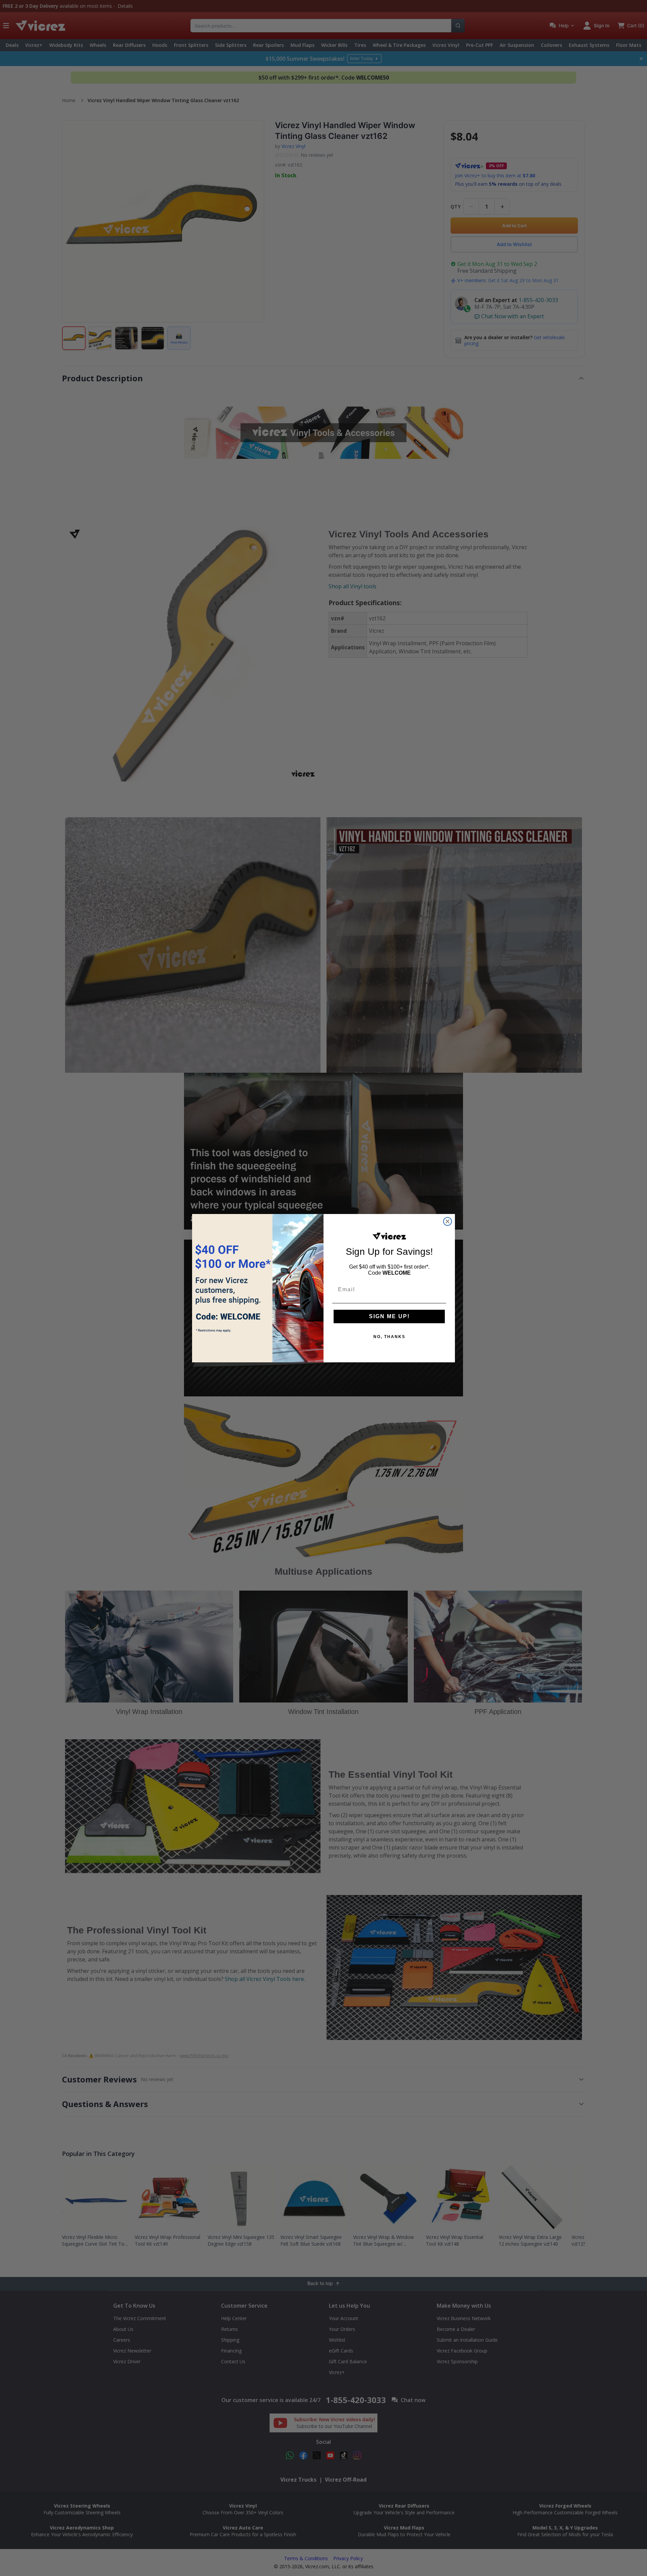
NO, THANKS (389, 1337)
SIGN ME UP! (389, 1316)
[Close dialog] (448, 1221)
